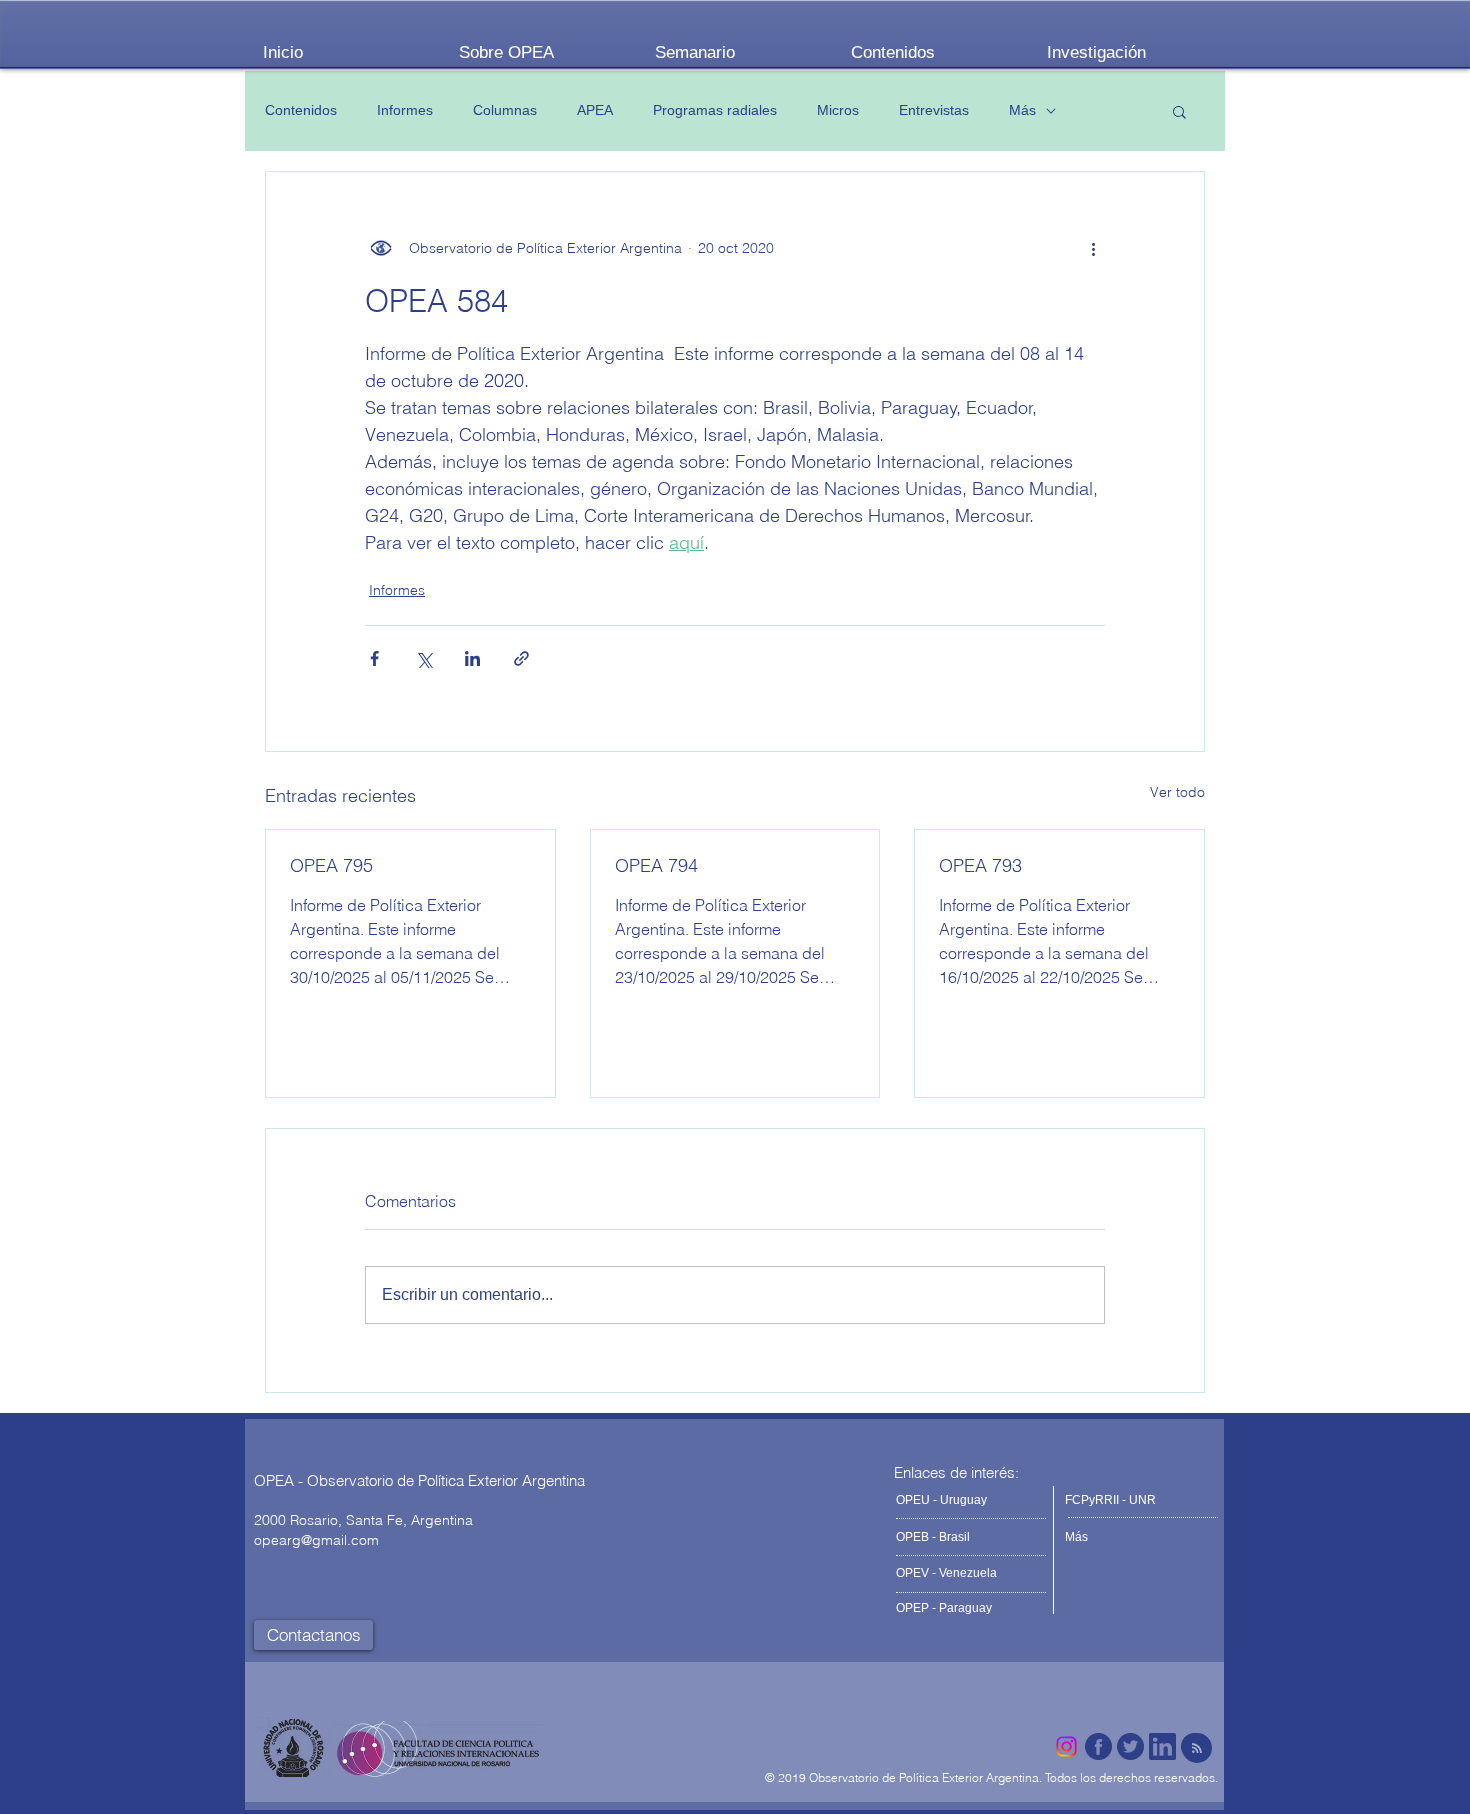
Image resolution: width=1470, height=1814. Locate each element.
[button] (1179, 111)
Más (1022, 110)
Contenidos (301, 110)
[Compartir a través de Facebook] (374, 658)
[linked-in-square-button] (1162, 1746)
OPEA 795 (331, 865)
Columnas (505, 110)
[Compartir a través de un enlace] (521, 658)
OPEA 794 (656, 865)
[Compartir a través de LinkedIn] (472, 658)
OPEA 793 (980, 865)
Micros (838, 110)
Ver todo (1177, 792)
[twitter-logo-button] (1130, 1746)
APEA (595, 110)
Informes (405, 110)
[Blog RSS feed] (1197, 1749)
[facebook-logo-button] (1098, 1746)
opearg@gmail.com (316, 1540)
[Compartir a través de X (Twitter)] (423, 658)
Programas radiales (715, 110)
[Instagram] (1066, 1746)
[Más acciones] (1093, 248)
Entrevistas (934, 110)
